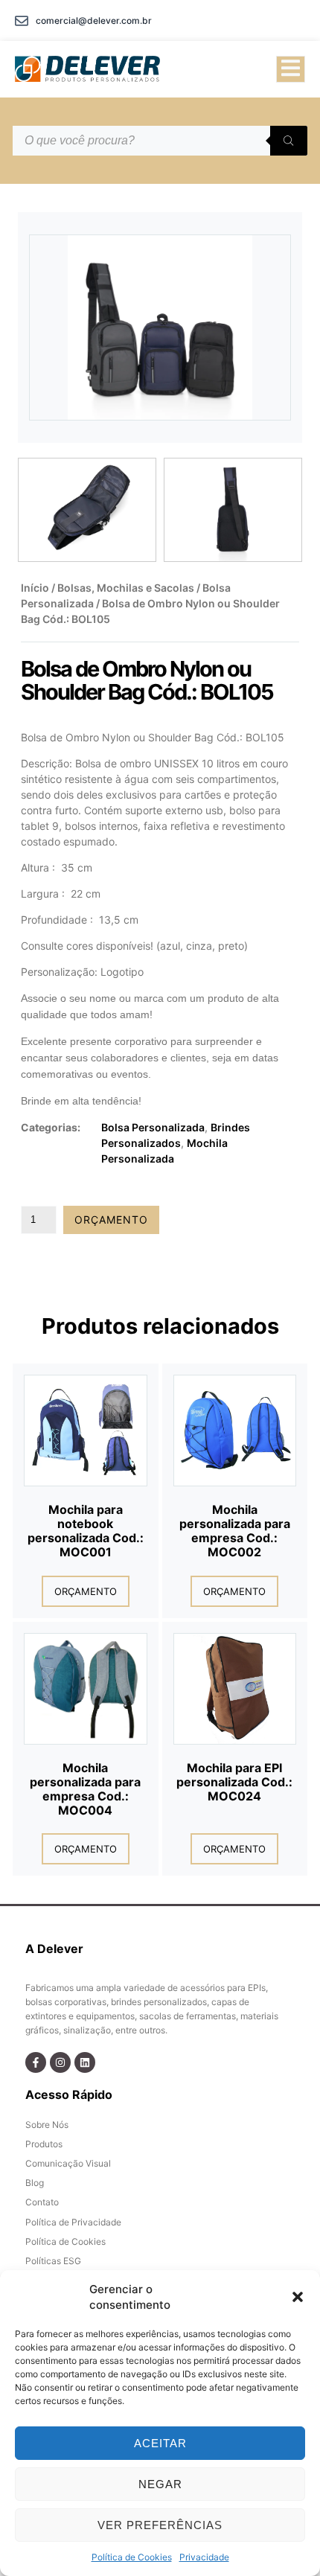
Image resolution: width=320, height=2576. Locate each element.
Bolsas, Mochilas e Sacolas (126, 588)
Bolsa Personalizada (153, 1127)
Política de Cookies (132, 2557)
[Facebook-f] (36, 2062)
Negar (160, 2484)
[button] (298, 2297)
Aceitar (160, 2443)
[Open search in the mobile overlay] (160, 141)
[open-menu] (291, 69)
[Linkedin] (85, 2062)
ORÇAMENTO (111, 1220)
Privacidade (204, 2557)
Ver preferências (160, 2525)
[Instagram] (60, 2062)
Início (35, 588)
